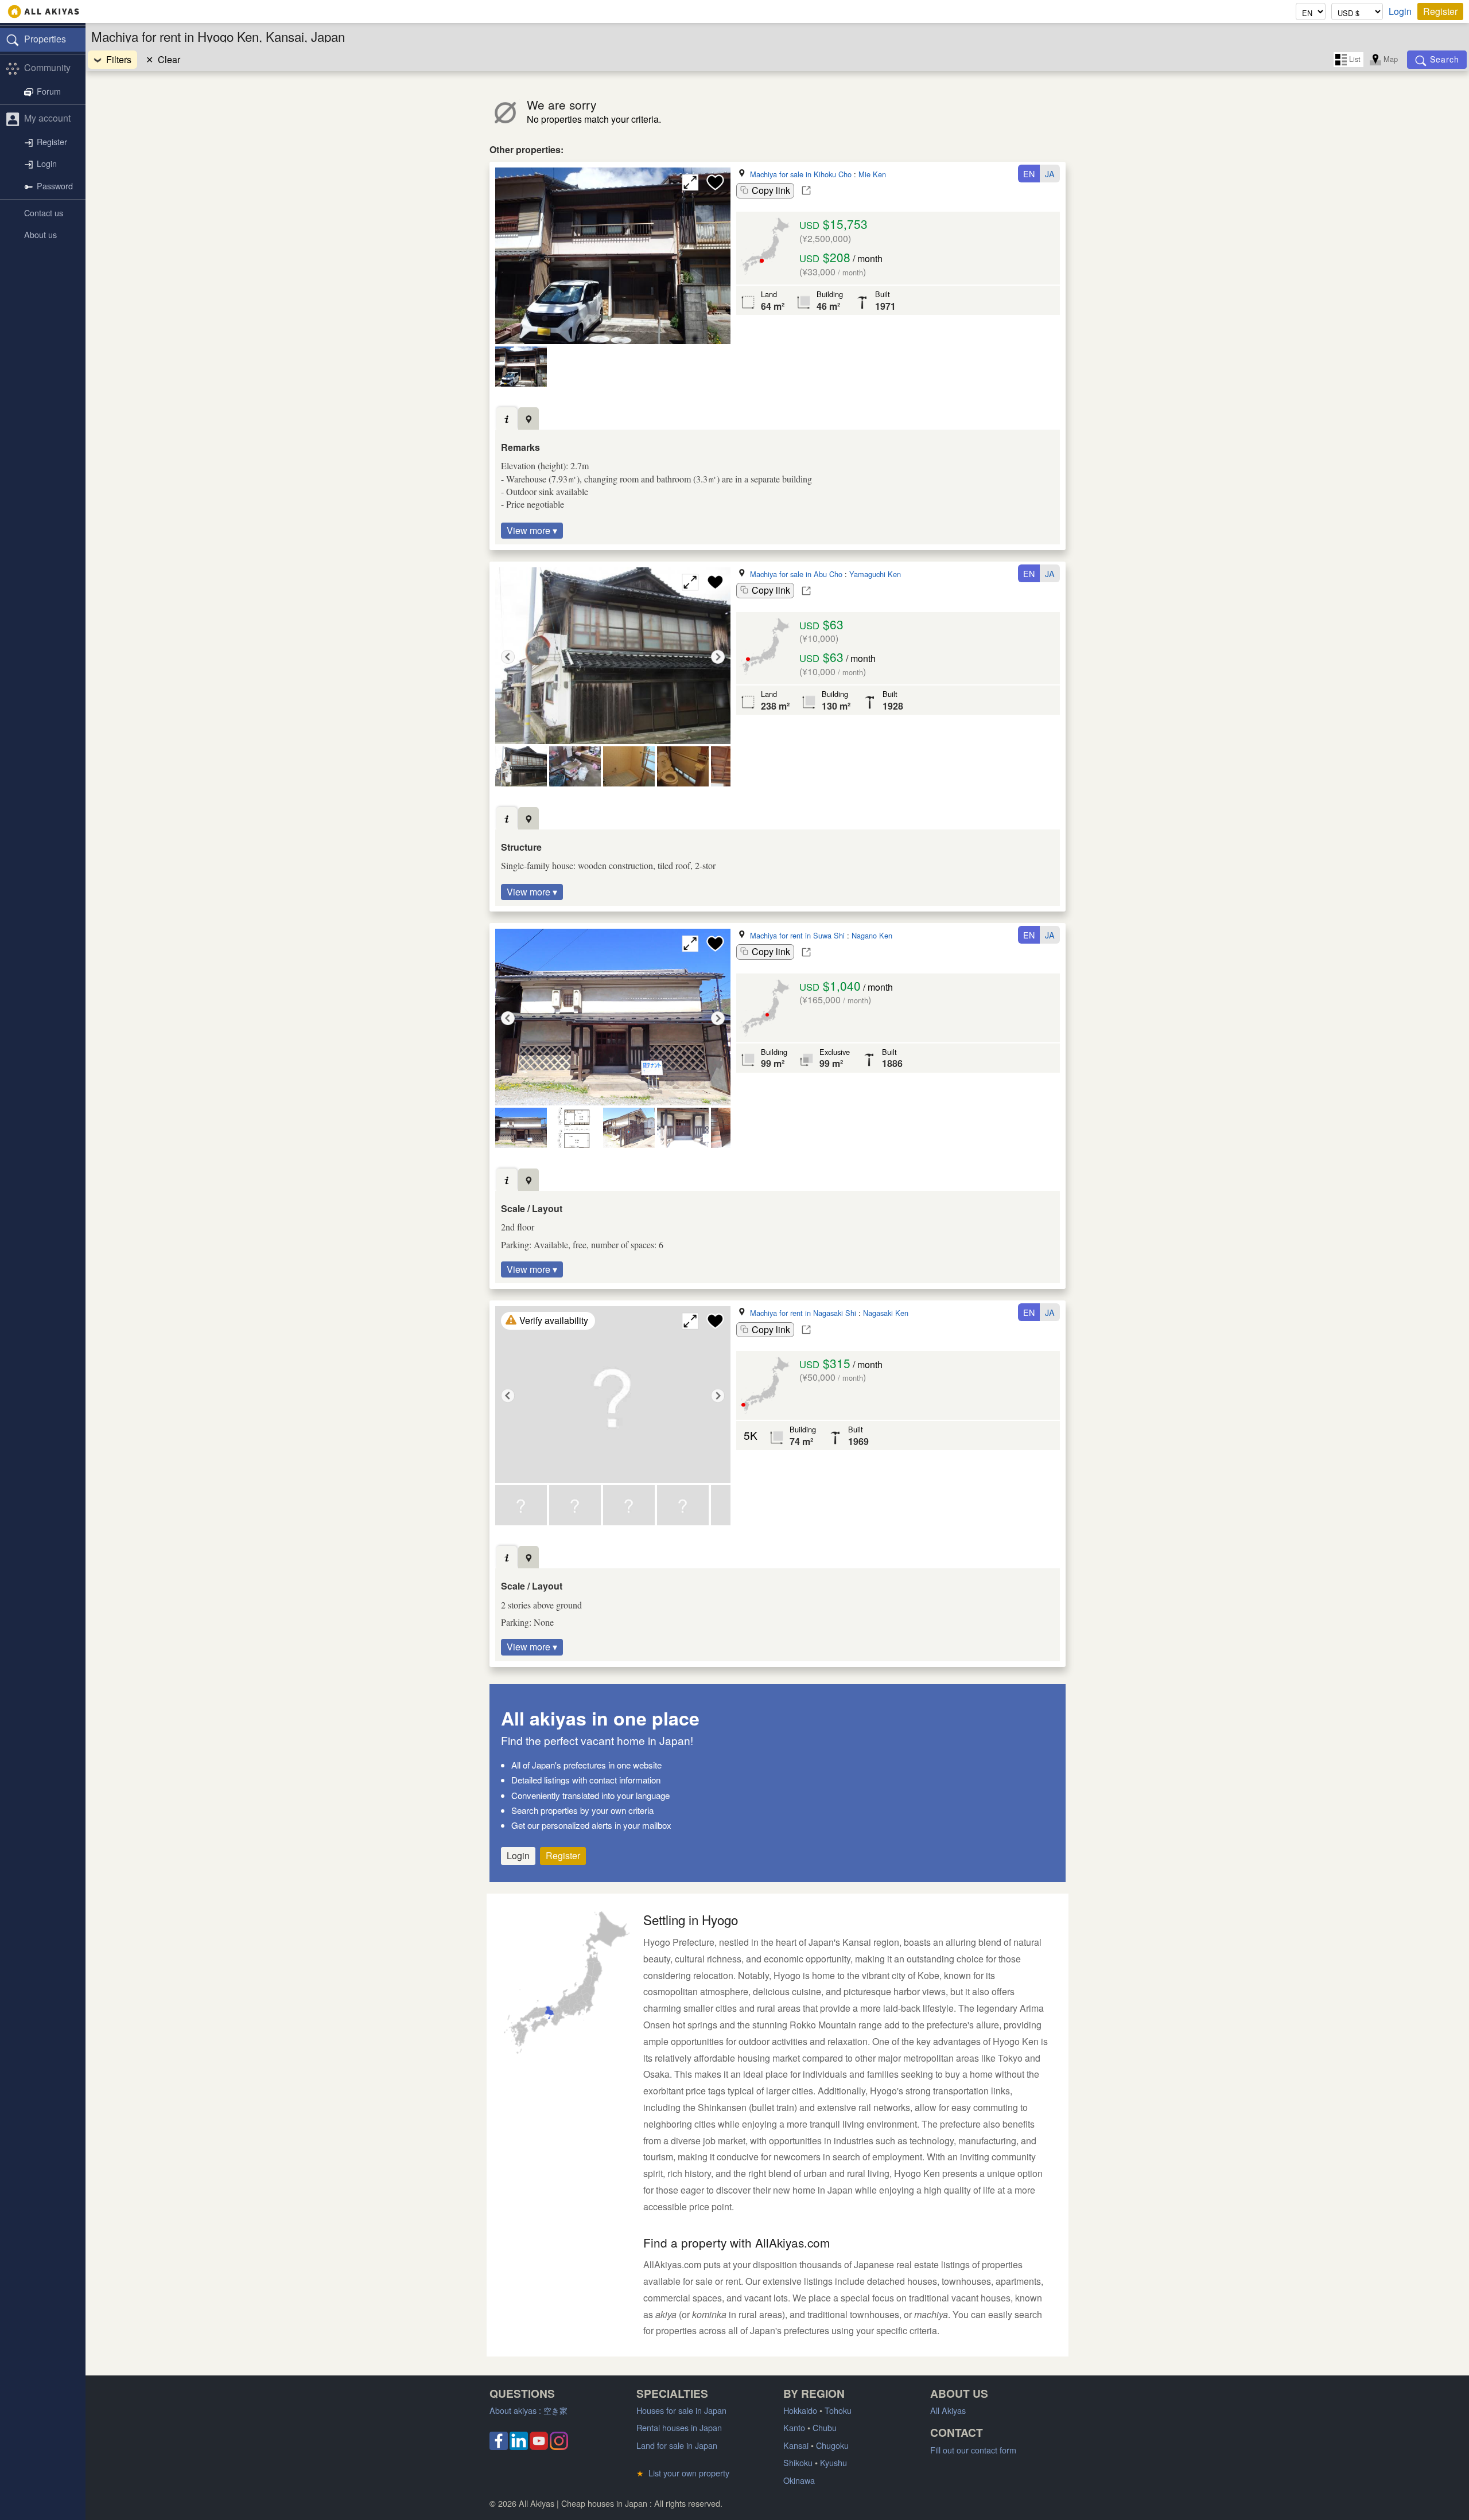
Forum (49, 91)
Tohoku (838, 2410)
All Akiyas (948, 2410)
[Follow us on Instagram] (559, 2446)
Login (1400, 11)
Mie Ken (872, 174)
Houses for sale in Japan (681, 2410)
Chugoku (832, 2445)
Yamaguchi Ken (875, 574)
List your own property (683, 2473)
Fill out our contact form (973, 2450)
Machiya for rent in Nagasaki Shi (803, 1313)
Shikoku (798, 2462)
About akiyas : (528, 2410)
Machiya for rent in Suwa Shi (797, 935)
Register (1440, 11)
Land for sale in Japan (677, 2445)
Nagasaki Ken (886, 1313)
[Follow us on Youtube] (539, 2446)
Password (55, 186)
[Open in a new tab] (806, 190)
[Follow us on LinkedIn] (519, 2446)
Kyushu (833, 2462)
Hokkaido (800, 2410)
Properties (45, 39)
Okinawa (799, 2480)
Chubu (825, 2427)
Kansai (796, 2445)
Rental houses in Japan (679, 2427)
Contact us (44, 213)
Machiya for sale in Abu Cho (796, 574)
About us (40, 234)
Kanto (794, 2427)
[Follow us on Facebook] (499, 2446)
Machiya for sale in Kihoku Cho (801, 174)
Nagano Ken (872, 935)
